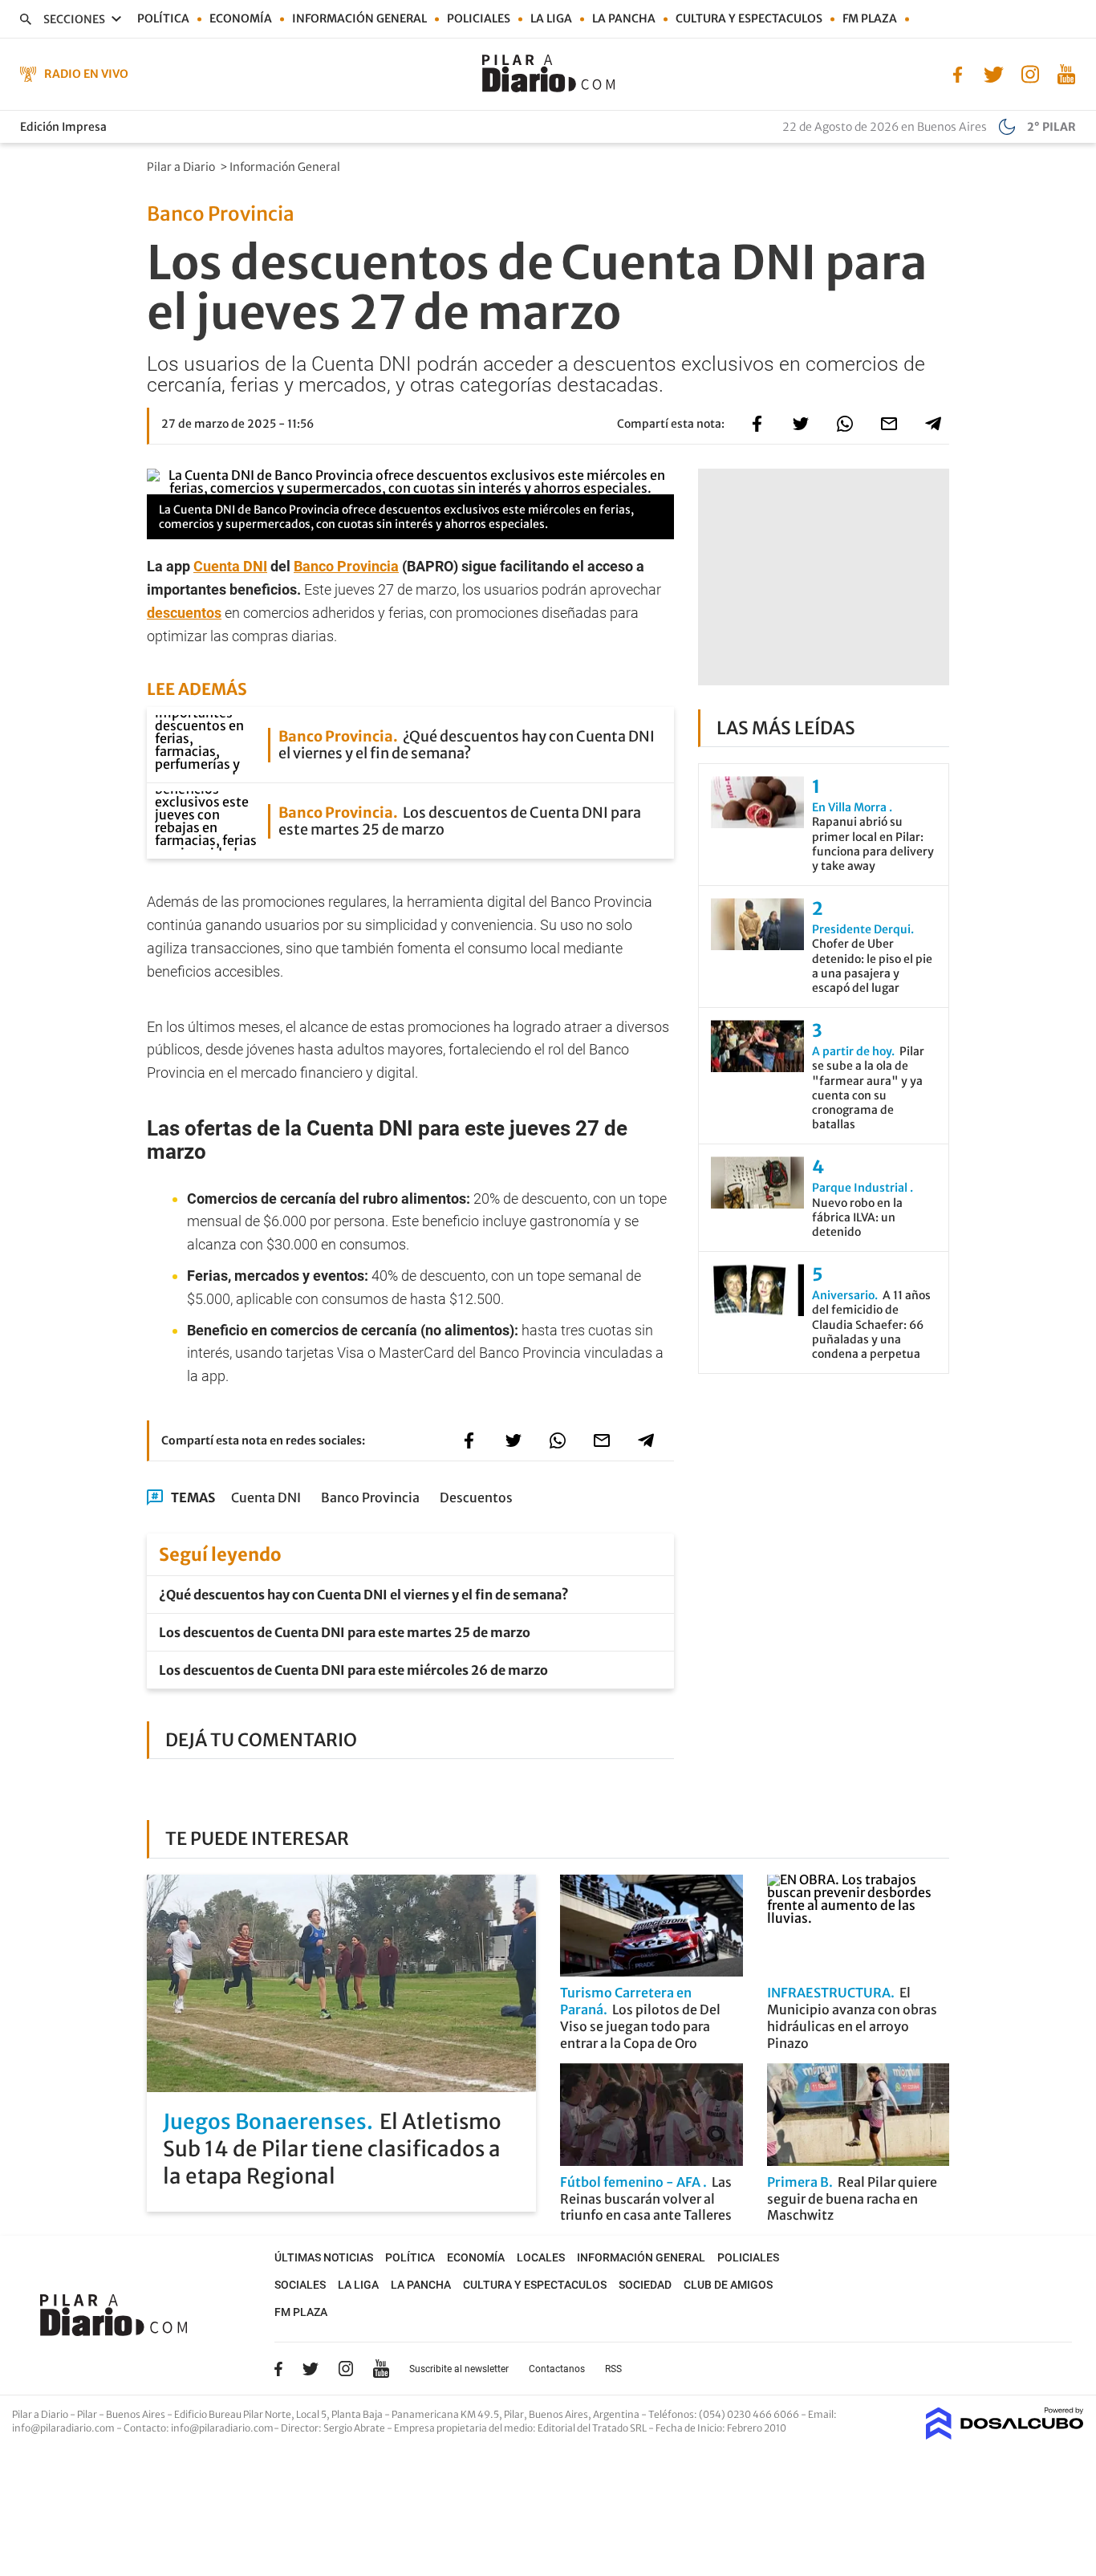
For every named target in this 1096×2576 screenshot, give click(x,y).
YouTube (381, 2369)
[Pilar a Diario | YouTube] (1066, 73)
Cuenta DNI (230, 566)
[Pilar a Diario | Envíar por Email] (889, 424)
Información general (359, 18)
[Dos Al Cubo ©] (1005, 2435)
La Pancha (624, 18)
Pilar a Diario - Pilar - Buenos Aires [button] (89, 2414)
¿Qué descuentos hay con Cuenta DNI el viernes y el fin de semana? (364, 1595)
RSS (613, 2369)
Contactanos (557, 2369)
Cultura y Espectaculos (749, 18)
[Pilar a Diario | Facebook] (958, 73)
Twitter (311, 2369)
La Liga (551, 18)
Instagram (346, 2368)
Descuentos (476, 1497)
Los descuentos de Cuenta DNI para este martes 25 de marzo (345, 1632)
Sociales (300, 2285)
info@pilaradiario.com (222, 2428)
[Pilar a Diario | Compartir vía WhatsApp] (845, 424)
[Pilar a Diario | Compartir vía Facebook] (757, 424)
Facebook (278, 2369)
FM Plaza (870, 18)
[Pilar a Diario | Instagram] (1030, 73)
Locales (541, 2257)
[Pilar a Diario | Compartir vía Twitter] (801, 424)
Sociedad (645, 2285)
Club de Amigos (728, 2285)
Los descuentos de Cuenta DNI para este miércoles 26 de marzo (353, 1670)
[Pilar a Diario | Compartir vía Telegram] (933, 424)
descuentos (184, 613)
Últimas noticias (324, 2257)
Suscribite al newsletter (459, 2369)
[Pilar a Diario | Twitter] (994, 73)
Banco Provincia (346, 566)
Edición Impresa (63, 127)
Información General (286, 167)
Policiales (479, 18)
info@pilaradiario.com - (68, 2428)
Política (163, 18)
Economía (241, 18)
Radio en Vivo (86, 74)
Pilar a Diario (182, 167)
